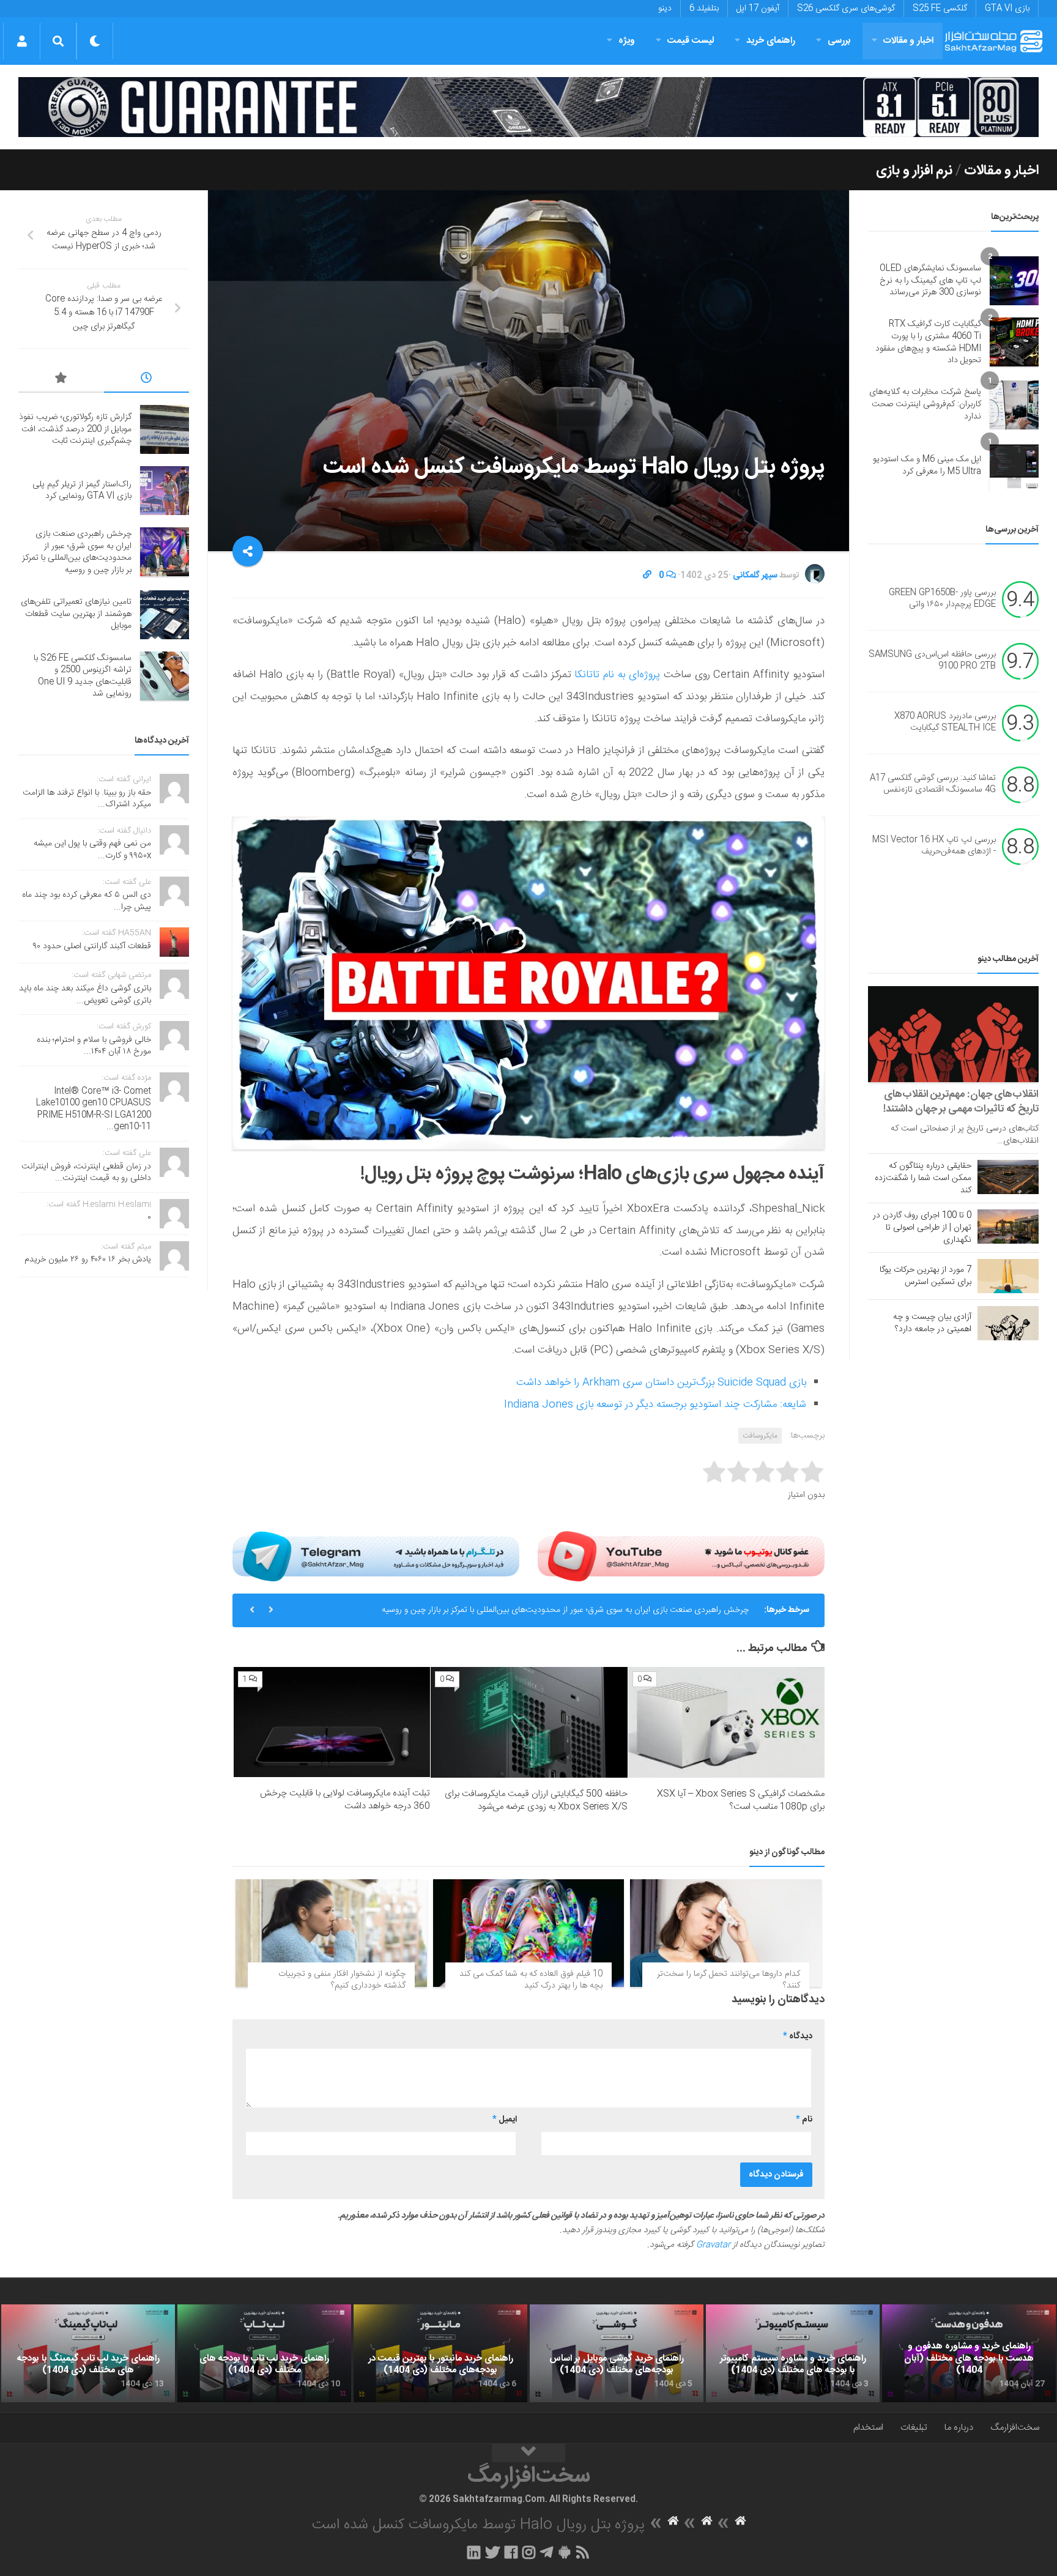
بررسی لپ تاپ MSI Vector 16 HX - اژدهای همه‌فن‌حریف (934, 846)
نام (804, 2120)
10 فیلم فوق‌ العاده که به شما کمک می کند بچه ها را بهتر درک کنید (531, 1980)
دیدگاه (798, 2036)
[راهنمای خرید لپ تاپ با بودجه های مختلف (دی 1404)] (264, 2353)
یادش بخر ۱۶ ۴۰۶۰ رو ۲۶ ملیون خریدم (88, 1260)
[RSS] (583, 2552)
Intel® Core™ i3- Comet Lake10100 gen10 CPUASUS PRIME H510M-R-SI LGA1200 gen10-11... (94, 1109)
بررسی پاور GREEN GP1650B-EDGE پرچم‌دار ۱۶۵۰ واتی (942, 599)
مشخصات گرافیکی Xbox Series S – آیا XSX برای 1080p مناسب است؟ (741, 1800)
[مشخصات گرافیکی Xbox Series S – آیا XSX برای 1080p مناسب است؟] (726, 1722)
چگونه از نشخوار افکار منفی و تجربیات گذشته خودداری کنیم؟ (342, 1980)
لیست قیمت (691, 41)
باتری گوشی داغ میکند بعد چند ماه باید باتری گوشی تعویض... (85, 995)
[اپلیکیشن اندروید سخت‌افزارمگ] (564, 2552)
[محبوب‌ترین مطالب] (61, 380)
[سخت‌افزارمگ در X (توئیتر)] (492, 2552)
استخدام (868, 2428)
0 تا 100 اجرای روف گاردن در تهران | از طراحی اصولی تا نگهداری (922, 1228)
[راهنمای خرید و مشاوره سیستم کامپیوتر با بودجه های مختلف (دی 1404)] (793, 2353)
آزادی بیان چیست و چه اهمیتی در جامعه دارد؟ (932, 1323)
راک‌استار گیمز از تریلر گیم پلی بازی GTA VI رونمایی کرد (82, 491)
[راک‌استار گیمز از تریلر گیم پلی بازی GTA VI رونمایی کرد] (165, 491)
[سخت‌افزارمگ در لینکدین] (474, 2552)
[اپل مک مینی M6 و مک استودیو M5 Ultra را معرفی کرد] (1014, 466)
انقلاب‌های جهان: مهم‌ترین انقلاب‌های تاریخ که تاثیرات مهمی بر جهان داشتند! (961, 1102)
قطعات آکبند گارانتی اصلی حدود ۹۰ (92, 946)
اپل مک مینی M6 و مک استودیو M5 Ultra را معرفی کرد (927, 466)
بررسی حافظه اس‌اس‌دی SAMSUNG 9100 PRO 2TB (932, 661)
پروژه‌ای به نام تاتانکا (617, 675)
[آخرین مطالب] (147, 380)
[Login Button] (22, 41)
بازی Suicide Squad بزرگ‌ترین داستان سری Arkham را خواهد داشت (661, 1383)
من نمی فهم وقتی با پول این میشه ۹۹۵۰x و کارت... (92, 850)
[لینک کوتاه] (647, 576)
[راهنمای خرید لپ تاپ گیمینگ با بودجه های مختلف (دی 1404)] (88, 2353)
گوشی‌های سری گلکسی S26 (846, 9)
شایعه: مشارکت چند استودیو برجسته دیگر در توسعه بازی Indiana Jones (655, 1405)
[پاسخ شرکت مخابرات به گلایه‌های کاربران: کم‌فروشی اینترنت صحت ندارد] (1014, 405)
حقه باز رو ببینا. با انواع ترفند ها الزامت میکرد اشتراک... (87, 799)
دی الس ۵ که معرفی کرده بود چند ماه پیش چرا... (87, 901)
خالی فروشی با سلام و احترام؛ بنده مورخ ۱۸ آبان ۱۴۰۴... (94, 1046)
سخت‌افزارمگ (1015, 2428)
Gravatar (713, 2245)
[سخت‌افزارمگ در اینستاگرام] (529, 2552)
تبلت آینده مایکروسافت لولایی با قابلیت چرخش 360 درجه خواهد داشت (345, 1800)
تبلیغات (914, 2428)
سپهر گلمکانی (755, 576)
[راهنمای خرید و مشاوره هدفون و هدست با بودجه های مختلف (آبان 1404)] (969, 2353)
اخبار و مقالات (908, 41)
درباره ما (959, 2428)
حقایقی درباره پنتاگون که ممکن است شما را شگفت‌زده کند (923, 1178)
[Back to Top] (528, 2453)
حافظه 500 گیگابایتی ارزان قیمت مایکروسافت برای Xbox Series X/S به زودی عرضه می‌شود (536, 1800)
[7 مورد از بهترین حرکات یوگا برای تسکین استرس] (1008, 1276)
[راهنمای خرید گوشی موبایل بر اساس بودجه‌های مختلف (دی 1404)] (617, 2353)
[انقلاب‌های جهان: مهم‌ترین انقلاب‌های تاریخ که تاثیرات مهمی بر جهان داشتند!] (953, 1034)
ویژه (627, 41)
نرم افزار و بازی (914, 171)
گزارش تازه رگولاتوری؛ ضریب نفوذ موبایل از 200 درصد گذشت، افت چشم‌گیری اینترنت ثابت (75, 429)
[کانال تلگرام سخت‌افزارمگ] (547, 2552)
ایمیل (505, 2120)
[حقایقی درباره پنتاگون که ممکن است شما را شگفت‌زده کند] (1008, 1177)
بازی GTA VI (1007, 9)
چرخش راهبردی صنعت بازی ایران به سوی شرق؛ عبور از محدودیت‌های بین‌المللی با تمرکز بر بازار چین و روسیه (565, 1610)
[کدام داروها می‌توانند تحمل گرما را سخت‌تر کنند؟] (726, 1933)
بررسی (839, 41)
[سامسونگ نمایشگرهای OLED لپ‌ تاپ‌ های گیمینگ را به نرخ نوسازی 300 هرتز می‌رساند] (1014, 281)
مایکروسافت (760, 1436)
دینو (665, 9)
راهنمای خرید (771, 41)
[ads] (528, 107)
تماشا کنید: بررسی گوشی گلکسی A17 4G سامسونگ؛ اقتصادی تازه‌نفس (933, 784)
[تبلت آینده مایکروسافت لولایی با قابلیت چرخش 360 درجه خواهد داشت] (332, 1722)
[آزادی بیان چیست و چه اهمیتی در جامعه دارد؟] (1008, 1323)
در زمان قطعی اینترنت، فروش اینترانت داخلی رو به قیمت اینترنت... (86, 1173)
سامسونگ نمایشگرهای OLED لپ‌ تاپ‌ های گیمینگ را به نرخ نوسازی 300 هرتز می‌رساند (930, 280)
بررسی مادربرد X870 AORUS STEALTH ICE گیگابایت (945, 722)
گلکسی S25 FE (940, 9)
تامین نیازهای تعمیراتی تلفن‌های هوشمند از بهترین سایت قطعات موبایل (76, 614)
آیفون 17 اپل (758, 9)
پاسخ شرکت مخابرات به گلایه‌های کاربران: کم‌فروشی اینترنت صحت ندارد (925, 404)
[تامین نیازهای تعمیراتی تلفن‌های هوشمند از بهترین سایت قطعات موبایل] (165, 615)
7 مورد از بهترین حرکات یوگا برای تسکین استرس (925, 1276)
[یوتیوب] (681, 1556)
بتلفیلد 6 (704, 9)
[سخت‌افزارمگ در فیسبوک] (511, 2552)
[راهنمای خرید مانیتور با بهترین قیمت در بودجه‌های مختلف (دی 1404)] (440, 2353)
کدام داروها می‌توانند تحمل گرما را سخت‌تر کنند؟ (729, 1980)
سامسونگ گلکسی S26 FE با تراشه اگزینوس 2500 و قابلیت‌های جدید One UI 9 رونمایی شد (83, 676)
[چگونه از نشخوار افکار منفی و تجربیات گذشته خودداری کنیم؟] (331, 1933)
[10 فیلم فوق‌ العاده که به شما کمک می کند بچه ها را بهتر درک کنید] (529, 1933)
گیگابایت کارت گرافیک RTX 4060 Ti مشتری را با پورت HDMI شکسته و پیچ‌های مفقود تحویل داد (928, 342)
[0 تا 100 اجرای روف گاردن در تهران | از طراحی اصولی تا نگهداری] (1008, 1227)
